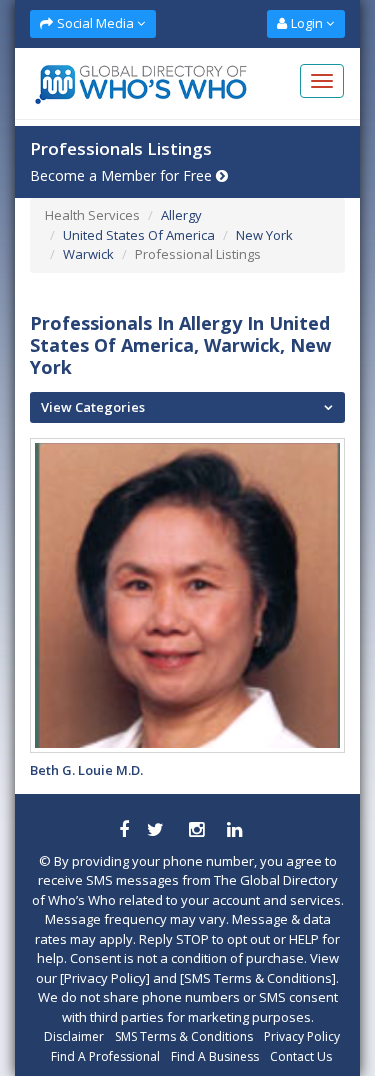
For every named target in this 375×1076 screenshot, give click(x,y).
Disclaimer (74, 1036)
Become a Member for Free (123, 175)
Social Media (95, 23)
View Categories (93, 407)
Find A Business (215, 1056)
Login (307, 23)
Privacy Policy (302, 1036)
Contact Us (301, 1056)
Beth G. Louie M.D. (86, 770)
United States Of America (139, 235)
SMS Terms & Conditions (184, 1036)
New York (264, 235)
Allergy (181, 215)
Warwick (88, 254)
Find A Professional (105, 1056)
